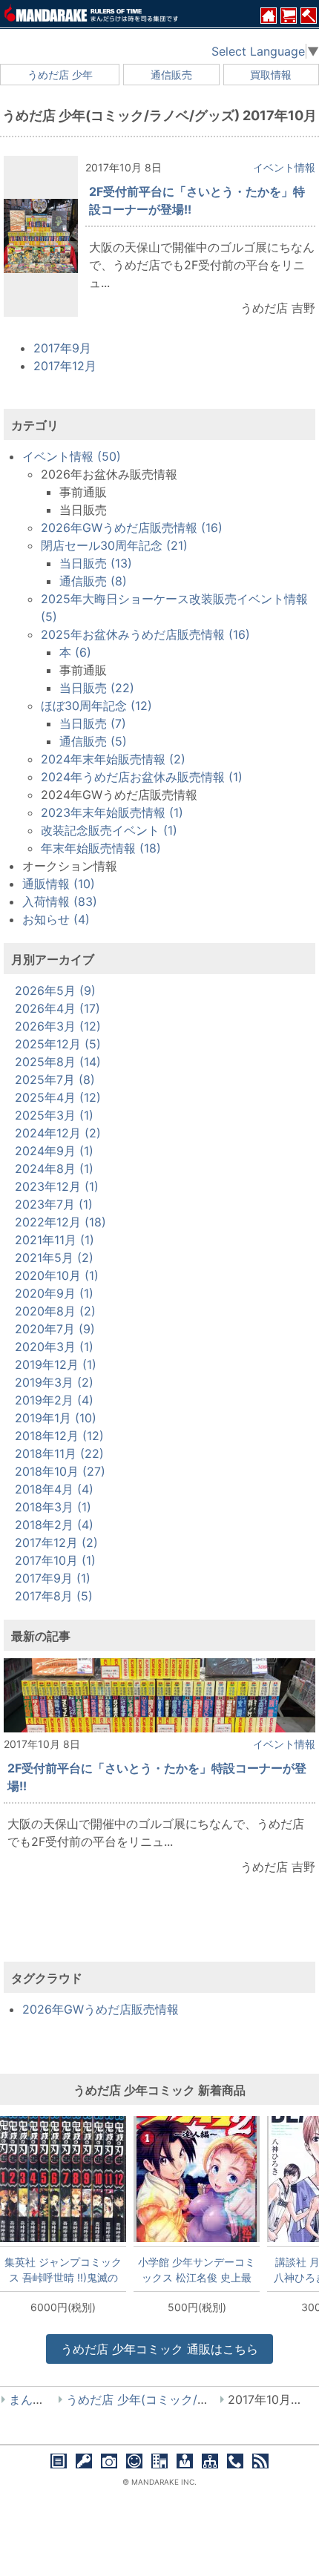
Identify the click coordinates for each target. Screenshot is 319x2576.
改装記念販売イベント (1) (109, 830)
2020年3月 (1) (54, 1347)
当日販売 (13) (96, 563)
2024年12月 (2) (58, 1133)
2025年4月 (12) (58, 1097)
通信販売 (171, 75)
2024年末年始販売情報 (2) (113, 759)
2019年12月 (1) (56, 1364)
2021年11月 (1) (55, 1240)
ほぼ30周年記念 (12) (96, 706)
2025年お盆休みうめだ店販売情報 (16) (145, 634)
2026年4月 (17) (57, 1008)
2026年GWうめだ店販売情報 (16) (132, 528)
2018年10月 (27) (60, 1471)
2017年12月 (65, 366)
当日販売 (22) (97, 688)
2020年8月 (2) (55, 1311)
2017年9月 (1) (53, 1578)
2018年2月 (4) (54, 1525)
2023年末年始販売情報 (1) (112, 812)
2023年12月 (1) (57, 1186)
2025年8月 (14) (58, 1062)
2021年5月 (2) (54, 1258)
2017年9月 (62, 348)
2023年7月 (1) (54, 1204)
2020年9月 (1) (54, 1293)
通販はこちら (159, 2349)
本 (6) (75, 652)
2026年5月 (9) (55, 990)
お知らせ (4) (56, 919)
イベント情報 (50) (72, 456)
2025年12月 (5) (58, 1044)
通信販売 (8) (93, 581)
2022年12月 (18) (60, 1222)
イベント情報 (284, 167)
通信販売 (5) (93, 741)
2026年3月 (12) (58, 1026)
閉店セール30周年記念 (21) (114, 545)
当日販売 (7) (93, 723)
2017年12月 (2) (56, 1542)
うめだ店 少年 (60, 75)
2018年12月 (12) (59, 1436)
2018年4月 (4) (54, 1489)
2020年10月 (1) (57, 1275)
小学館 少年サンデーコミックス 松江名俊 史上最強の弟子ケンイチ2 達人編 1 (197, 2270)
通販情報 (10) (59, 884)
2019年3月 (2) (54, 1382)
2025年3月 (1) (54, 1115)
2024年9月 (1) (54, 1151)
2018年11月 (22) (59, 1453)
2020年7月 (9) (55, 1329)
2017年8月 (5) (54, 1596)
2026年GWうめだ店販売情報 (101, 2009)
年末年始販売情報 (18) (101, 848)
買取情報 (271, 75)
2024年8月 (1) (54, 1169)
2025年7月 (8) (55, 1080)
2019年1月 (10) (56, 1418)
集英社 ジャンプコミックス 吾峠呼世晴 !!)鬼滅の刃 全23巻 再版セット (63, 2270)
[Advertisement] (159, 1931)
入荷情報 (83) (60, 901)
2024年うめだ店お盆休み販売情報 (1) (142, 777)
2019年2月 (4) (54, 1400)
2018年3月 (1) (53, 1507)
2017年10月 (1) (55, 1560)
